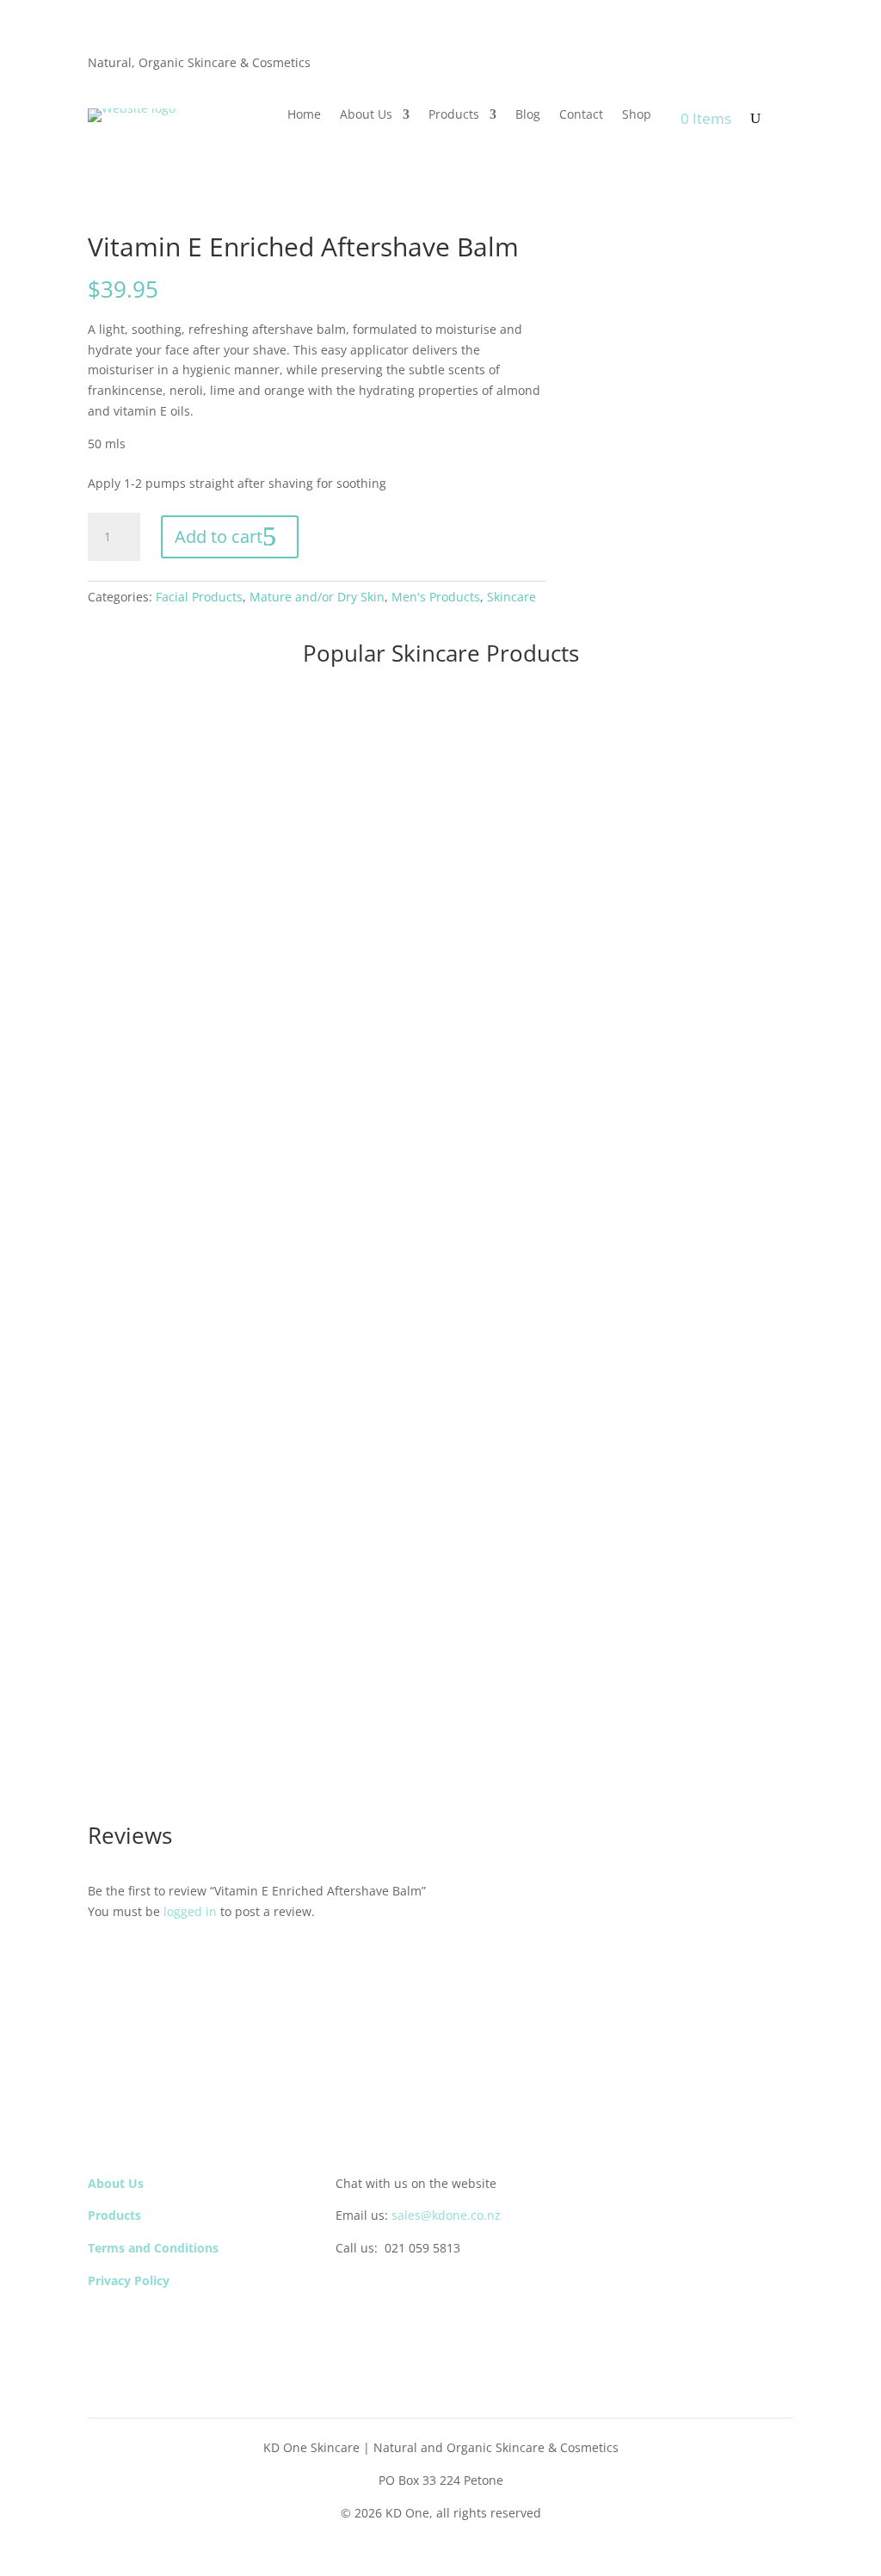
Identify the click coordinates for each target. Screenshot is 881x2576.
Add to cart (219, 536)
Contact (581, 115)
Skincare (511, 597)
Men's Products (436, 597)
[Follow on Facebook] (349, 2291)
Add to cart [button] (145, 941)
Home (304, 115)
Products (454, 115)
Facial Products (199, 597)
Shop (637, 115)
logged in (190, 1911)
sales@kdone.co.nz (446, 2215)
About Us (366, 115)
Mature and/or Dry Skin (317, 597)
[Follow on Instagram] (384, 2291)
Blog (528, 115)
